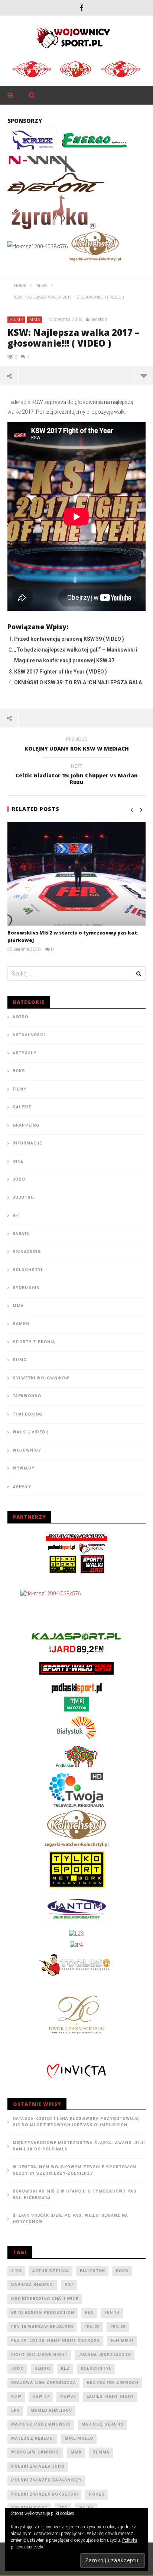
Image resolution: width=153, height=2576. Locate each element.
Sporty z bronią (34, 1342)
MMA (35, 320)
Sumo (20, 1360)
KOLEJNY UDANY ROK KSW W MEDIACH (77, 745)
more (144, 376)
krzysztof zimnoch (113, 2383)
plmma (101, 2452)
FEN (89, 2313)
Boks (19, 1071)
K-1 (16, 1215)
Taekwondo (27, 1396)
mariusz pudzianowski (41, 2424)
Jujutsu (23, 1198)
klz (65, 2368)
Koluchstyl (28, 1270)
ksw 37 (41, 2396)
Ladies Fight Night (110, 2396)
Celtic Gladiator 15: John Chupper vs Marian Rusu (77, 776)
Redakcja (99, 319)
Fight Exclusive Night (39, 2355)
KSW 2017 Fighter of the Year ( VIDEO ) (61, 672)
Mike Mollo (79, 2438)
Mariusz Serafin (102, 2424)
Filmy (17, 320)
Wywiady (24, 1468)
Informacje (27, 1143)
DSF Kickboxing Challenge (45, 2299)
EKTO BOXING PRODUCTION (43, 2313)
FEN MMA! (122, 2341)
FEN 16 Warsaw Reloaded (42, 2327)
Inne (18, 1161)
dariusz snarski (32, 2285)
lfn (15, 2411)
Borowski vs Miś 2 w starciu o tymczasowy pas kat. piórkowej (75, 2194)
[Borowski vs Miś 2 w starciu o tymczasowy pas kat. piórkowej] (76, 874)
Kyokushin (26, 1288)
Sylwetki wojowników (41, 1378)
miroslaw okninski (35, 2452)
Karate (21, 1234)
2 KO (16, 2271)
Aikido (20, 1017)
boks (122, 2271)
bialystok (92, 2271)
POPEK (97, 2494)
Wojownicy (27, 1450)
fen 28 (118, 2327)
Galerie (22, 1107)
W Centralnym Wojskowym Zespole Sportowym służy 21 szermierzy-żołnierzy (74, 2170)
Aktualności (29, 1035)
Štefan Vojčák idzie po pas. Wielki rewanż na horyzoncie (70, 2219)
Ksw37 (68, 2396)
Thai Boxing (27, 1414)
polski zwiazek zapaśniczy (46, 2480)
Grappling (26, 1125)
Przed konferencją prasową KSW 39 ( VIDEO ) (69, 639)
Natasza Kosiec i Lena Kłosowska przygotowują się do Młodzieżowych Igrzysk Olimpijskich (76, 2122)
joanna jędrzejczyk (105, 2355)
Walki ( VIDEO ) (31, 1432)
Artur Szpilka (51, 2271)
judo (17, 2368)
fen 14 (112, 2313)
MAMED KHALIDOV (51, 2411)
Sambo (21, 1324)
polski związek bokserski (45, 2494)
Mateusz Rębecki (32, 2438)
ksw (16, 2396)
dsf (69, 2285)
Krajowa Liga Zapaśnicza (44, 2383)
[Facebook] (81, 8)
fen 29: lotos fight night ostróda (56, 2341)
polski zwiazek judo (38, 2466)
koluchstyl (96, 2368)
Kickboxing (27, 1252)
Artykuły (25, 1053)
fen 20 (92, 2327)
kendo (42, 2368)
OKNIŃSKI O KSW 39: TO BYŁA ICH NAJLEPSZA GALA (78, 682)
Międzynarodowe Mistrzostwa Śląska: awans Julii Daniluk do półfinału (79, 2146)
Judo (19, 1179)
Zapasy (22, 1486)
